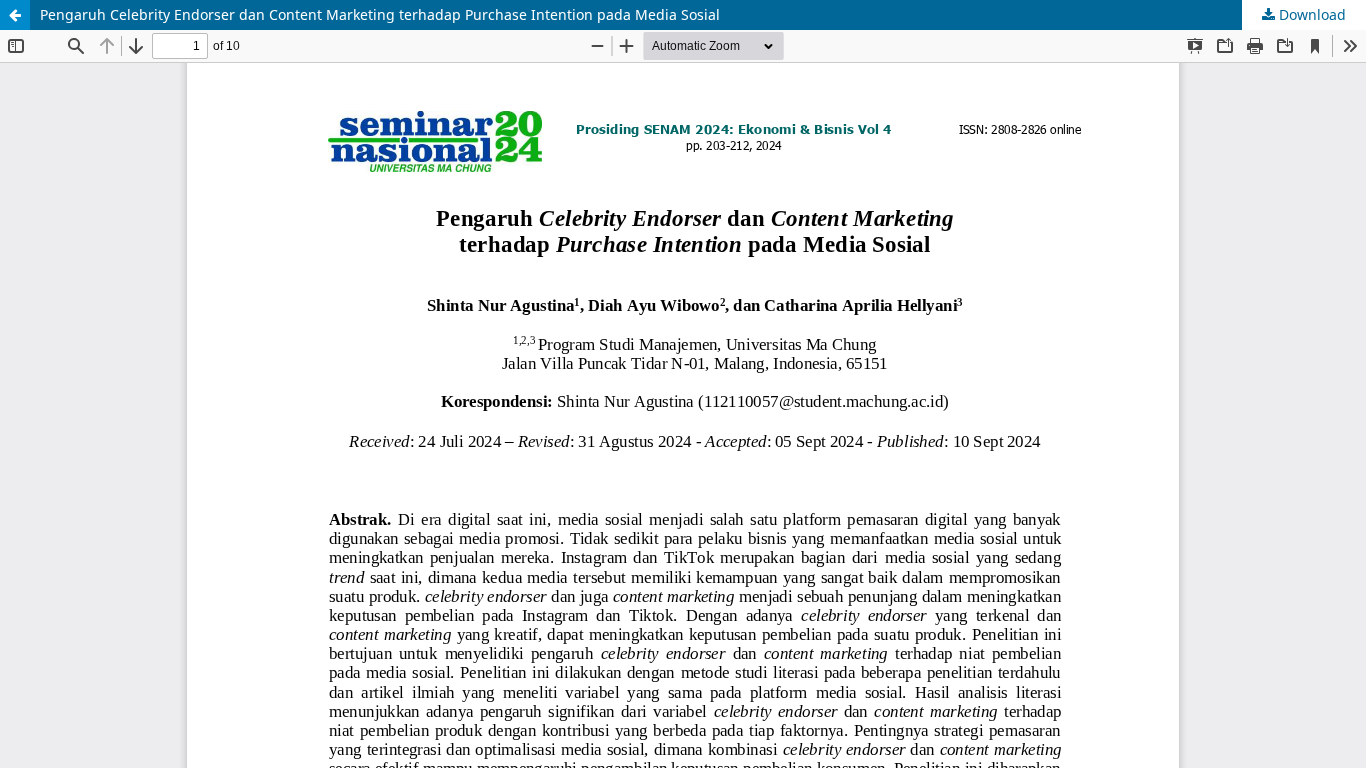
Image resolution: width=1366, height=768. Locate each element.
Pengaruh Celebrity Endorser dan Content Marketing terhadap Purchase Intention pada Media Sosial (380, 14)
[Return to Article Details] (15, 15)
